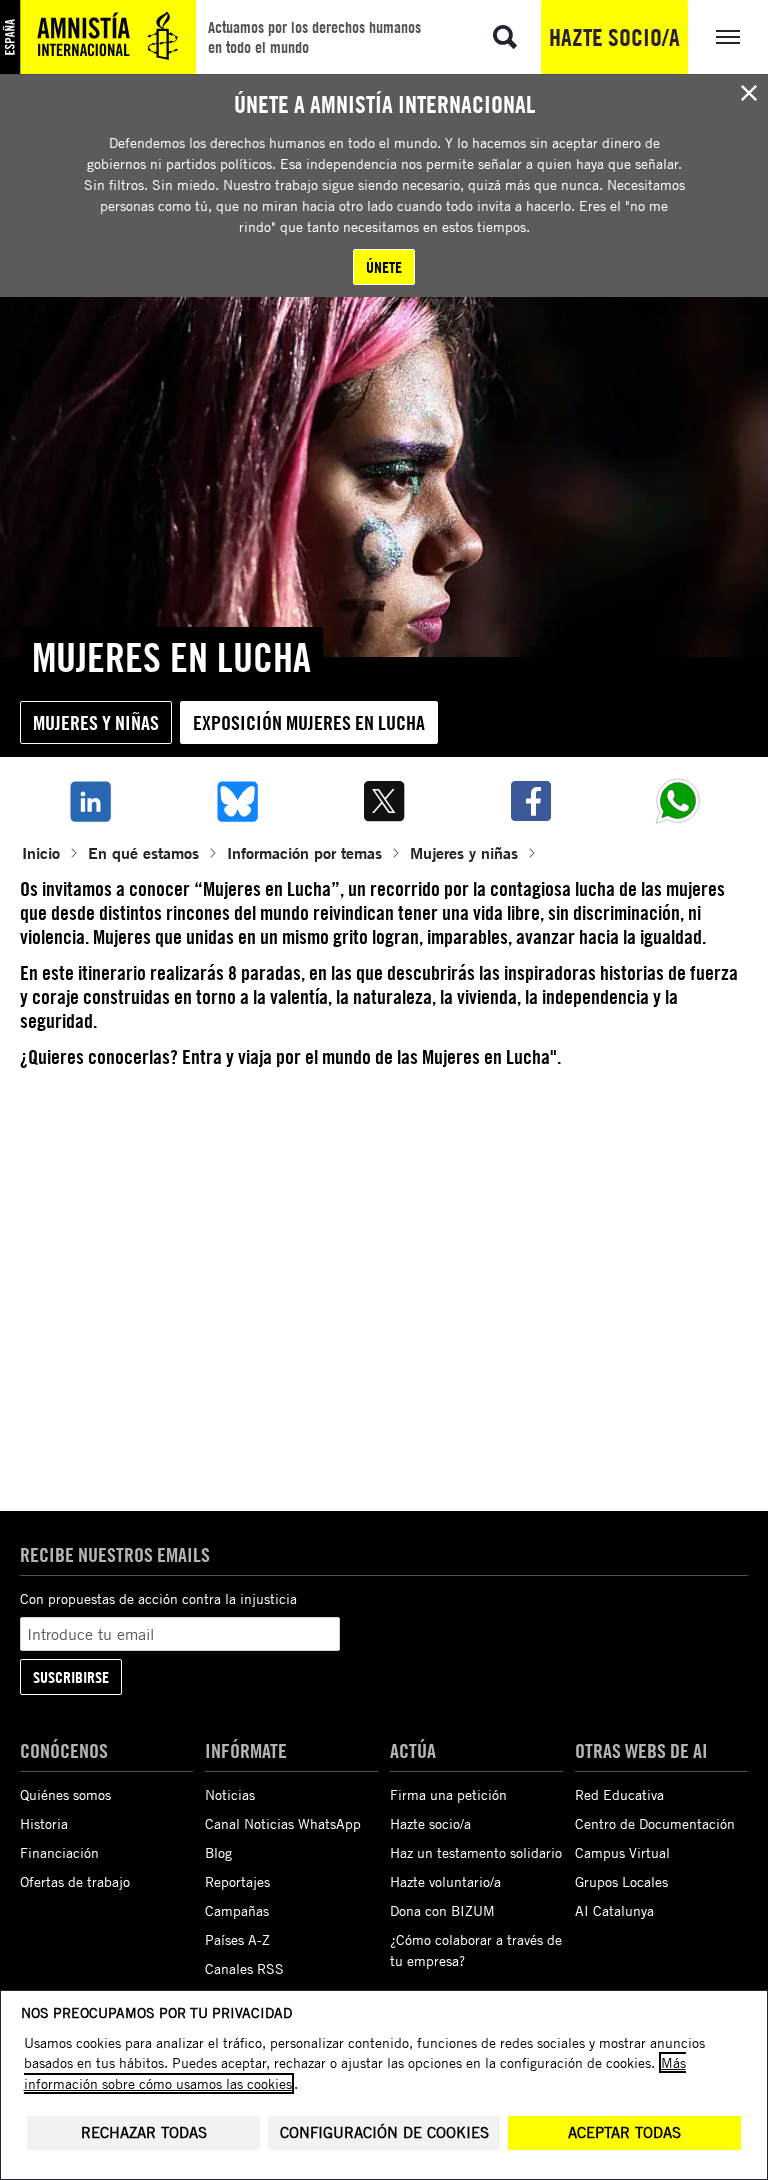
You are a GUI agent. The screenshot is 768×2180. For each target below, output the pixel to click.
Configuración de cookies (384, 2132)
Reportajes (237, 1881)
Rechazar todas (144, 2132)
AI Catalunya (614, 1910)
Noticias (230, 1794)
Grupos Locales (621, 1881)
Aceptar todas (624, 2132)
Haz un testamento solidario (476, 1852)
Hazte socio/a (614, 37)
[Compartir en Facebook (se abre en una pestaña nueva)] (531, 801)
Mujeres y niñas (96, 722)
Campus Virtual (622, 1852)
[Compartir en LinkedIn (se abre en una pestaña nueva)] (89, 801)
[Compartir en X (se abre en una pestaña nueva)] (383, 801)
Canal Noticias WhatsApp (283, 1823)
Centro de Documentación (655, 1823)
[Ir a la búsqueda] (505, 37)
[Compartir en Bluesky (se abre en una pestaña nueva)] (236, 801)
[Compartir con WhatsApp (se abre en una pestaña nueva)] (678, 801)
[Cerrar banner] (749, 93)
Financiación (59, 1852)
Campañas (237, 1910)
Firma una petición (448, 1794)
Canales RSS (244, 1968)
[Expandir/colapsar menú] (728, 37)
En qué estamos (143, 852)
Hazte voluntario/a (445, 1881)
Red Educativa (619, 1794)
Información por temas (304, 852)
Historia (44, 1823)
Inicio (41, 852)
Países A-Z (237, 1939)
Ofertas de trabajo (75, 1881)
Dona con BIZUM (442, 1910)
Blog (218, 1852)
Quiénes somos (65, 1794)
